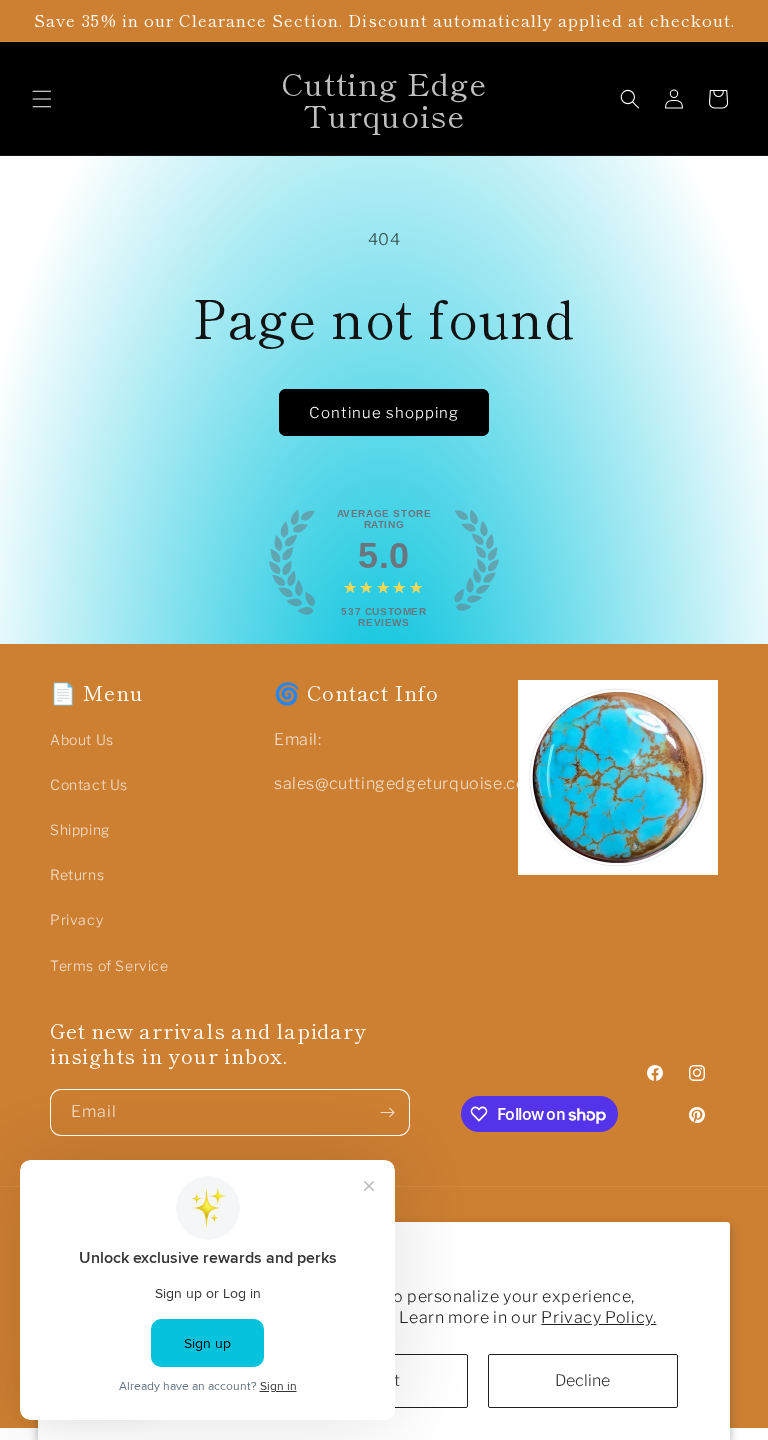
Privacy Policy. (598, 1317)
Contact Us (89, 784)
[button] (42, 99)
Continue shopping (384, 413)
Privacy (76, 919)
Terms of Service (109, 965)
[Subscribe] (387, 1112)
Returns (77, 874)
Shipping (80, 829)
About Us (82, 739)
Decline (582, 1380)
